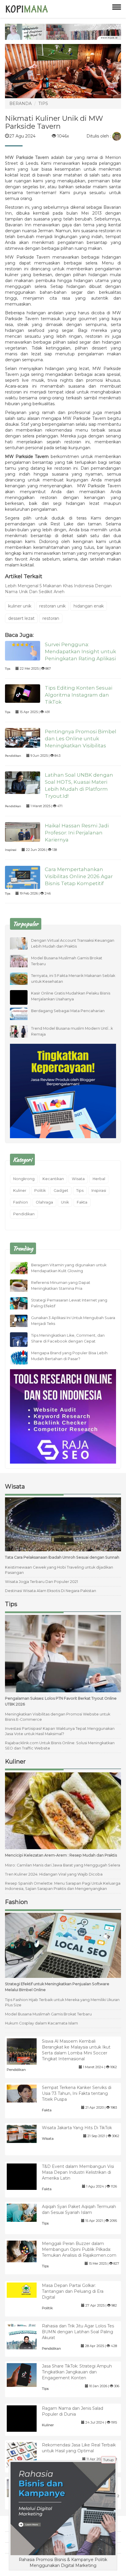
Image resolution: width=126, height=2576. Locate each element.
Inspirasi (11, 850)
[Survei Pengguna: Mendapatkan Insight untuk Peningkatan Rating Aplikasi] (23, 650)
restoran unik (52, 606)
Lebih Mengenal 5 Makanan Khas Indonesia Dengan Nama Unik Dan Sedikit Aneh (58, 589)
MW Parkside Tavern (27, 157)
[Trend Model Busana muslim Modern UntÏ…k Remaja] (23, 1031)
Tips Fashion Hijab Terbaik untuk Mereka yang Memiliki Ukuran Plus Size (62, 2002)
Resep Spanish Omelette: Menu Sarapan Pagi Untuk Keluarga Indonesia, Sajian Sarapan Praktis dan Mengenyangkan (63, 1886)
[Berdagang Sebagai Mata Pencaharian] (23, 1013)
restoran (51, 618)
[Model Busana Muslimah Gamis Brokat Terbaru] (23, 961)
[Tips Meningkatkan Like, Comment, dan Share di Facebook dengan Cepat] (23, 1342)
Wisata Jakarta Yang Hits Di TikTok (77, 2128)
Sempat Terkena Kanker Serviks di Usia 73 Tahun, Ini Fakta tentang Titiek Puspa (77, 2093)
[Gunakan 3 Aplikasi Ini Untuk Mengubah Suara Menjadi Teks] (23, 1321)
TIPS (43, 103)
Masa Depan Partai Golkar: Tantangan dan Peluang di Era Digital (73, 2291)
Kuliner (20, 1191)
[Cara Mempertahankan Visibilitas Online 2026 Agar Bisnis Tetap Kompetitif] (23, 877)
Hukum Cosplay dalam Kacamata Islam (41, 2023)
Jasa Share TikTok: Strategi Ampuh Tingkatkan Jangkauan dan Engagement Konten (77, 2372)
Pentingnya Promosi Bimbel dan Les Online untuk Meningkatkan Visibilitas (81, 739)
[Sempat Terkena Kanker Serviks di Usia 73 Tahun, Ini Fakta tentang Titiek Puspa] (26, 2093)
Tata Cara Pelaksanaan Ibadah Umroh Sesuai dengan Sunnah (62, 1557)
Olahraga (44, 1202)
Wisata (78, 1179)
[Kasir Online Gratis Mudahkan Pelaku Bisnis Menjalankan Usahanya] (23, 1003)
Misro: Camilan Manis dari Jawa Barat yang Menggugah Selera (63, 1865)
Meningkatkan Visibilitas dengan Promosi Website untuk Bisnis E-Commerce (58, 1717)
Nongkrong (24, 1179)
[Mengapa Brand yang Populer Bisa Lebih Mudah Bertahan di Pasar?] (23, 1358)
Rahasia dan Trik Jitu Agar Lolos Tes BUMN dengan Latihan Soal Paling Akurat (78, 2332)
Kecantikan (53, 1179)
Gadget (61, 1191)
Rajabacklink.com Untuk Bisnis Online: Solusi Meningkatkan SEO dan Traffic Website (60, 1746)
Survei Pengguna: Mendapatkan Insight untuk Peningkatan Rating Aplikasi (80, 651)
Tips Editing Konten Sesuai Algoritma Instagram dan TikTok (79, 695)
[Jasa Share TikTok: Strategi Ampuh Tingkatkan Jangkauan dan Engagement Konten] (26, 2375)
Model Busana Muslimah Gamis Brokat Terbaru (48, 2014)
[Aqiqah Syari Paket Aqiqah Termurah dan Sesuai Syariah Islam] (26, 2212)
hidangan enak (89, 606)
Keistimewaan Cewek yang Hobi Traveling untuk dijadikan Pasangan (59, 1570)
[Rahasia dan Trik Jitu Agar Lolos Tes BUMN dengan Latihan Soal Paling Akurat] (26, 2338)
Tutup (108, 2460)
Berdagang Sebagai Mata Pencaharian (68, 1011)
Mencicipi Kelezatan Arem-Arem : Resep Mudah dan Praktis (61, 1855)
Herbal (99, 1179)
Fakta (82, 1202)
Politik (40, 1191)
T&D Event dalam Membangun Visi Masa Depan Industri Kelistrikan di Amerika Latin (78, 2172)
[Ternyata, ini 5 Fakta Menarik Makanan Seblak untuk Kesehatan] (23, 978)
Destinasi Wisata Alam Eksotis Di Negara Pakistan (51, 1591)
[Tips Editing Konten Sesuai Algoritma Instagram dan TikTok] (23, 693)
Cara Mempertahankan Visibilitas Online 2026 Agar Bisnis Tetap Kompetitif (79, 876)
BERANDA (21, 103)
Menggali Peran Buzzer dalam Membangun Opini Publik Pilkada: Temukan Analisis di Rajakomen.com (79, 2249)
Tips (8, 669)
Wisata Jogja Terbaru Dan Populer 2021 (41, 1582)
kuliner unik (20, 606)
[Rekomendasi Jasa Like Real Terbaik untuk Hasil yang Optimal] (26, 2455)
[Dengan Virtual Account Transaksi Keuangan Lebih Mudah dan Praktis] (23, 943)
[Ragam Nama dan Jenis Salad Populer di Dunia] (26, 2424)
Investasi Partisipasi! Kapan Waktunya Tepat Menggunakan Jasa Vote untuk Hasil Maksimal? (60, 1731)
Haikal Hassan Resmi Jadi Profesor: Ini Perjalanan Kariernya (77, 833)
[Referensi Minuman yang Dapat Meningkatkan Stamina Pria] (23, 1285)
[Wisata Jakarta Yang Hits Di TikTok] (26, 2134)
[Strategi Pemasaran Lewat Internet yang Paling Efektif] (23, 1303)
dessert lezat (21, 618)
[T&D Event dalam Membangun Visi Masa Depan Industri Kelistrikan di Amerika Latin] (26, 2183)
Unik (65, 1202)
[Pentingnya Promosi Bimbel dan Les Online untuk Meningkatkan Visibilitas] (23, 737)
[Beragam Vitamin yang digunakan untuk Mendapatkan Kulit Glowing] (23, 1268)
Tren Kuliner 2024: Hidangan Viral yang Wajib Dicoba (54, 1874)
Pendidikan (13, 756)
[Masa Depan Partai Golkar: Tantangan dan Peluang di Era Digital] (26, 2290)
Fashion (21, 1202)
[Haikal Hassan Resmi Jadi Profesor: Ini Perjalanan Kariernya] (23, 831)
